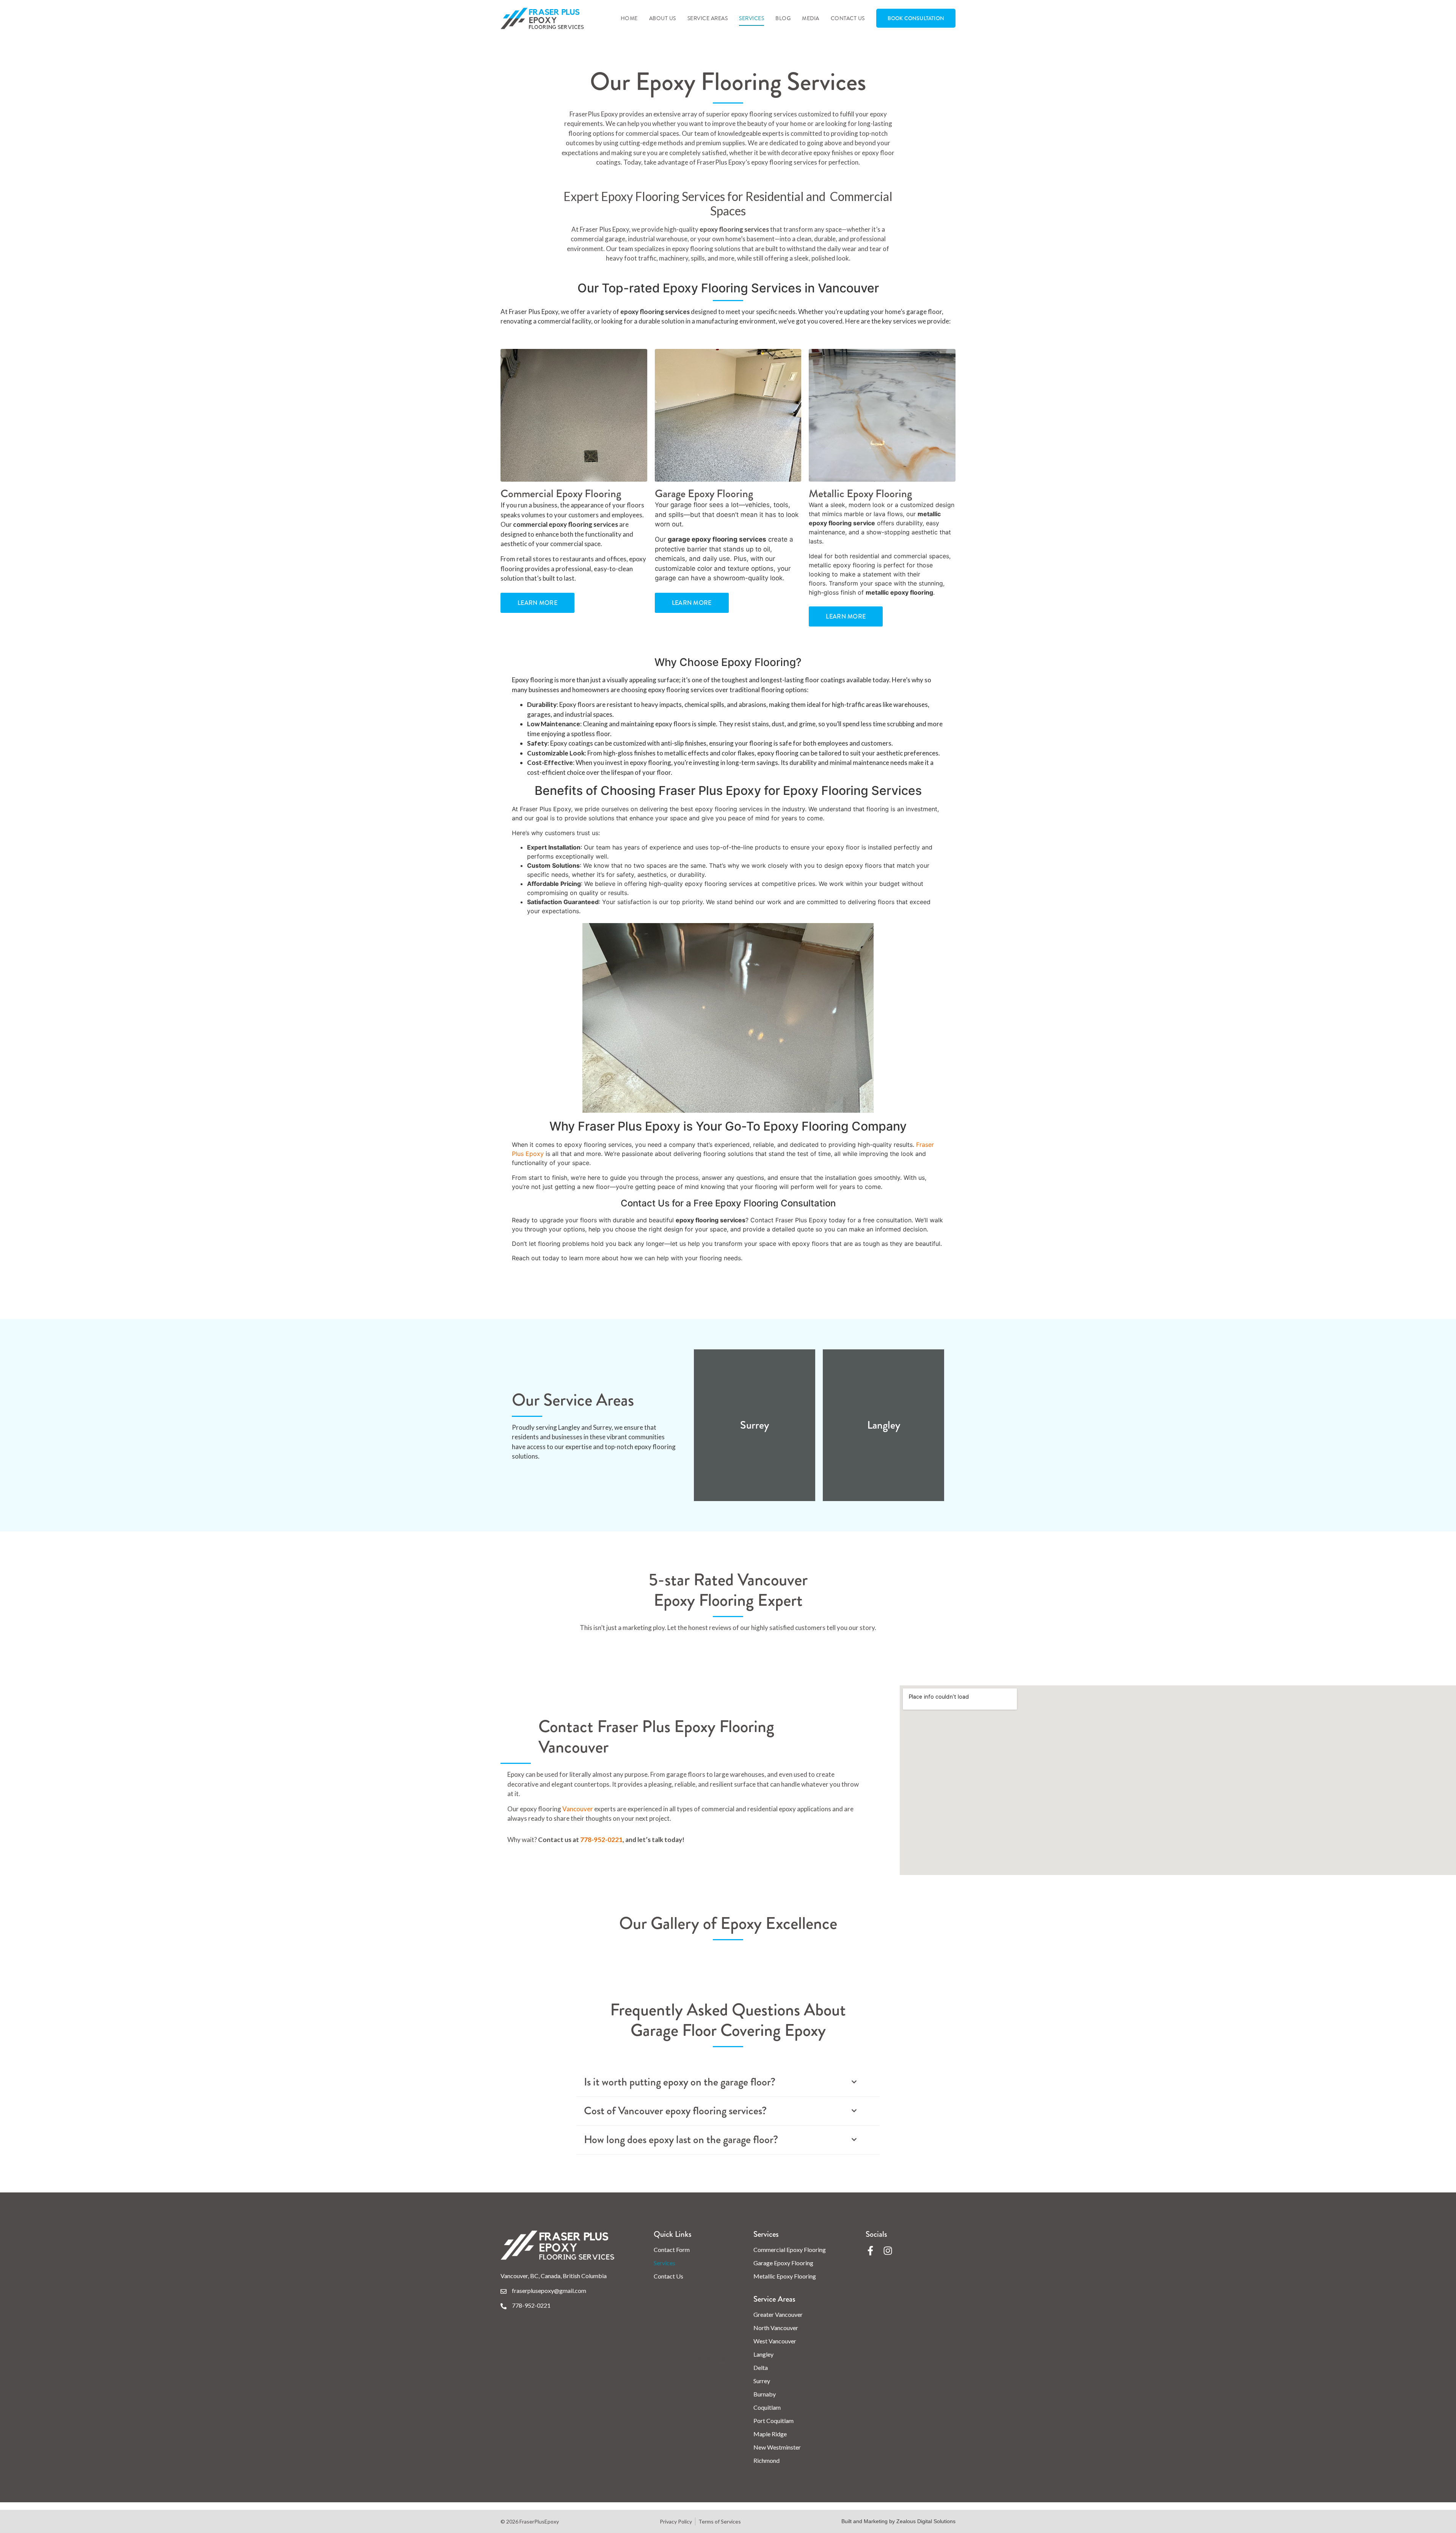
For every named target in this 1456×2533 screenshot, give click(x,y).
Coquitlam (767, 2407)
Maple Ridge (770, 2434)
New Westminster (777, 2447)
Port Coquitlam (773, 2421)
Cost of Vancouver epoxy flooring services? (675, 2111)
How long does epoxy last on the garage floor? (681, 2140)
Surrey (762, 2381)
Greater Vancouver (778, 2314)
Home (629, 18)
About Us (663, 18)
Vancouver (578, 1809)
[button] (728, 2082)
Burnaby (765, 2394)
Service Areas (708, 18)
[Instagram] (888, 2251)
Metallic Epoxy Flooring (785, 2276)
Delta (761, 2367)
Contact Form (672, 2250)
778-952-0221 (601, 1840)
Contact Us (848, 18)
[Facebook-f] (870, 2251)
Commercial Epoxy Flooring (790, 2250)
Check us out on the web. (690, 2359)
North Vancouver (776, 2328)
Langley (763, 2354)
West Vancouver (775, 2341)
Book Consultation (916, 18)
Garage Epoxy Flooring (783, 2263)
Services (752, 18)
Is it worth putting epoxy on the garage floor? (680, 2082)
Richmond (766, 2460)
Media (811, 18)
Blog (783, 18)
